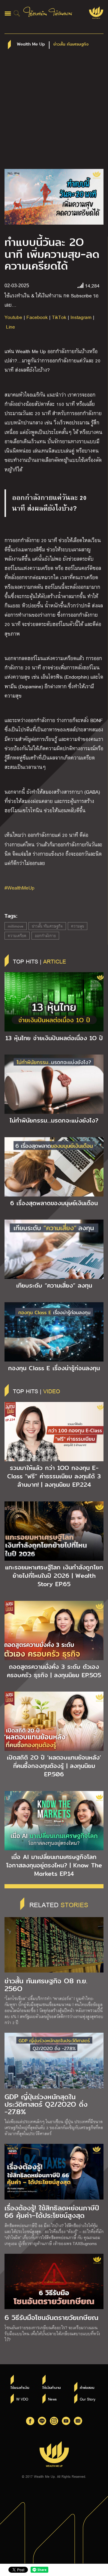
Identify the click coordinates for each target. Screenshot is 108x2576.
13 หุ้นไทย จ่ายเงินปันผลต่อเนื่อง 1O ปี (54, 1038)
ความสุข (78, 926)
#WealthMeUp (19, 888)
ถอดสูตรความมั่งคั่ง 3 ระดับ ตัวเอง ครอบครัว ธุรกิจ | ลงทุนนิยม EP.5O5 (54, 1671)
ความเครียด (17, 936)
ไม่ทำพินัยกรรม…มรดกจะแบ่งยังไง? (54, 1120)
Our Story (88, 2399)
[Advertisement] (54, 112)
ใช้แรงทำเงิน (20, 2388)
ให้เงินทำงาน (51, 2388)
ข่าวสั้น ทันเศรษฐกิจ (47, 926)
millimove (16, 926)
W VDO (22, 2399)
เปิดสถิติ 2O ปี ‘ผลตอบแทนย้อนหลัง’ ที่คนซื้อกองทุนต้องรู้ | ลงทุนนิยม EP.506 (54, 1766)
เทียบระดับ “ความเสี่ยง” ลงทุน (54, 1285)
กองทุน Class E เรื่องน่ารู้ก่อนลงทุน (54, 1368)
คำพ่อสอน (87, 2388)
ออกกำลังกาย (45, 936)
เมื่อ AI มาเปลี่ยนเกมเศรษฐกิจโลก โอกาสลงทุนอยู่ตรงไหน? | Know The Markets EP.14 (54, 1865)
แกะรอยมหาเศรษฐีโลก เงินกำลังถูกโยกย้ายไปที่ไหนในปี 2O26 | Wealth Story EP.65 (54, 1576)
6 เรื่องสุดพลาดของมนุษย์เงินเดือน (54, 1203)
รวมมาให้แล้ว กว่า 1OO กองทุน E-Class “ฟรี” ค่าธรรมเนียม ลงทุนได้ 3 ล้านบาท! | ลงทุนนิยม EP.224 (54, 1476)
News (52, 2399)
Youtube (13, 317)
